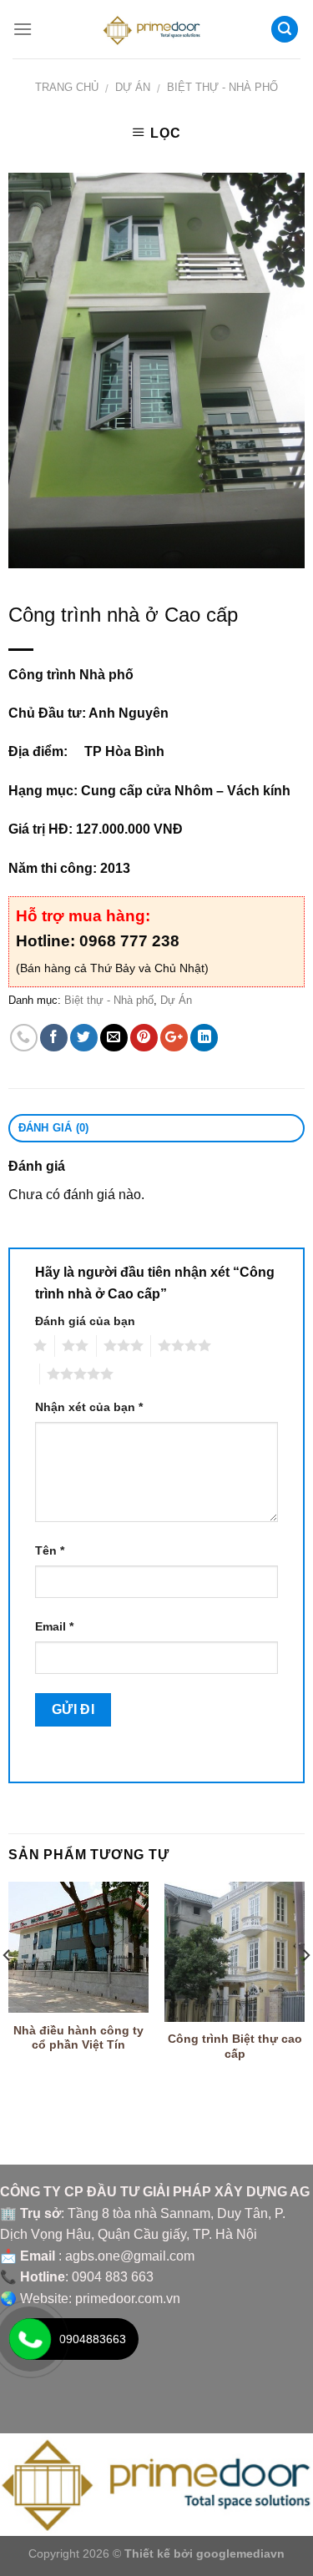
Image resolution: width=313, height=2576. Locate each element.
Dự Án (133, 87)
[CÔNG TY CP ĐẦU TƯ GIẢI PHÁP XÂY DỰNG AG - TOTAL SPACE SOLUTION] (156, 29)
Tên (50, 1550)
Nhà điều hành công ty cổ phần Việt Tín (78, 2038)
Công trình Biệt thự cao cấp (235, 2047)
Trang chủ (67, 87)
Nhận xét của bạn (89, 1407)
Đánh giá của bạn (85, 1321)
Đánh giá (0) (54, 1128)
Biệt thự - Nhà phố (222, 87)
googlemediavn (240, 2553)
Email (54, 1626)
